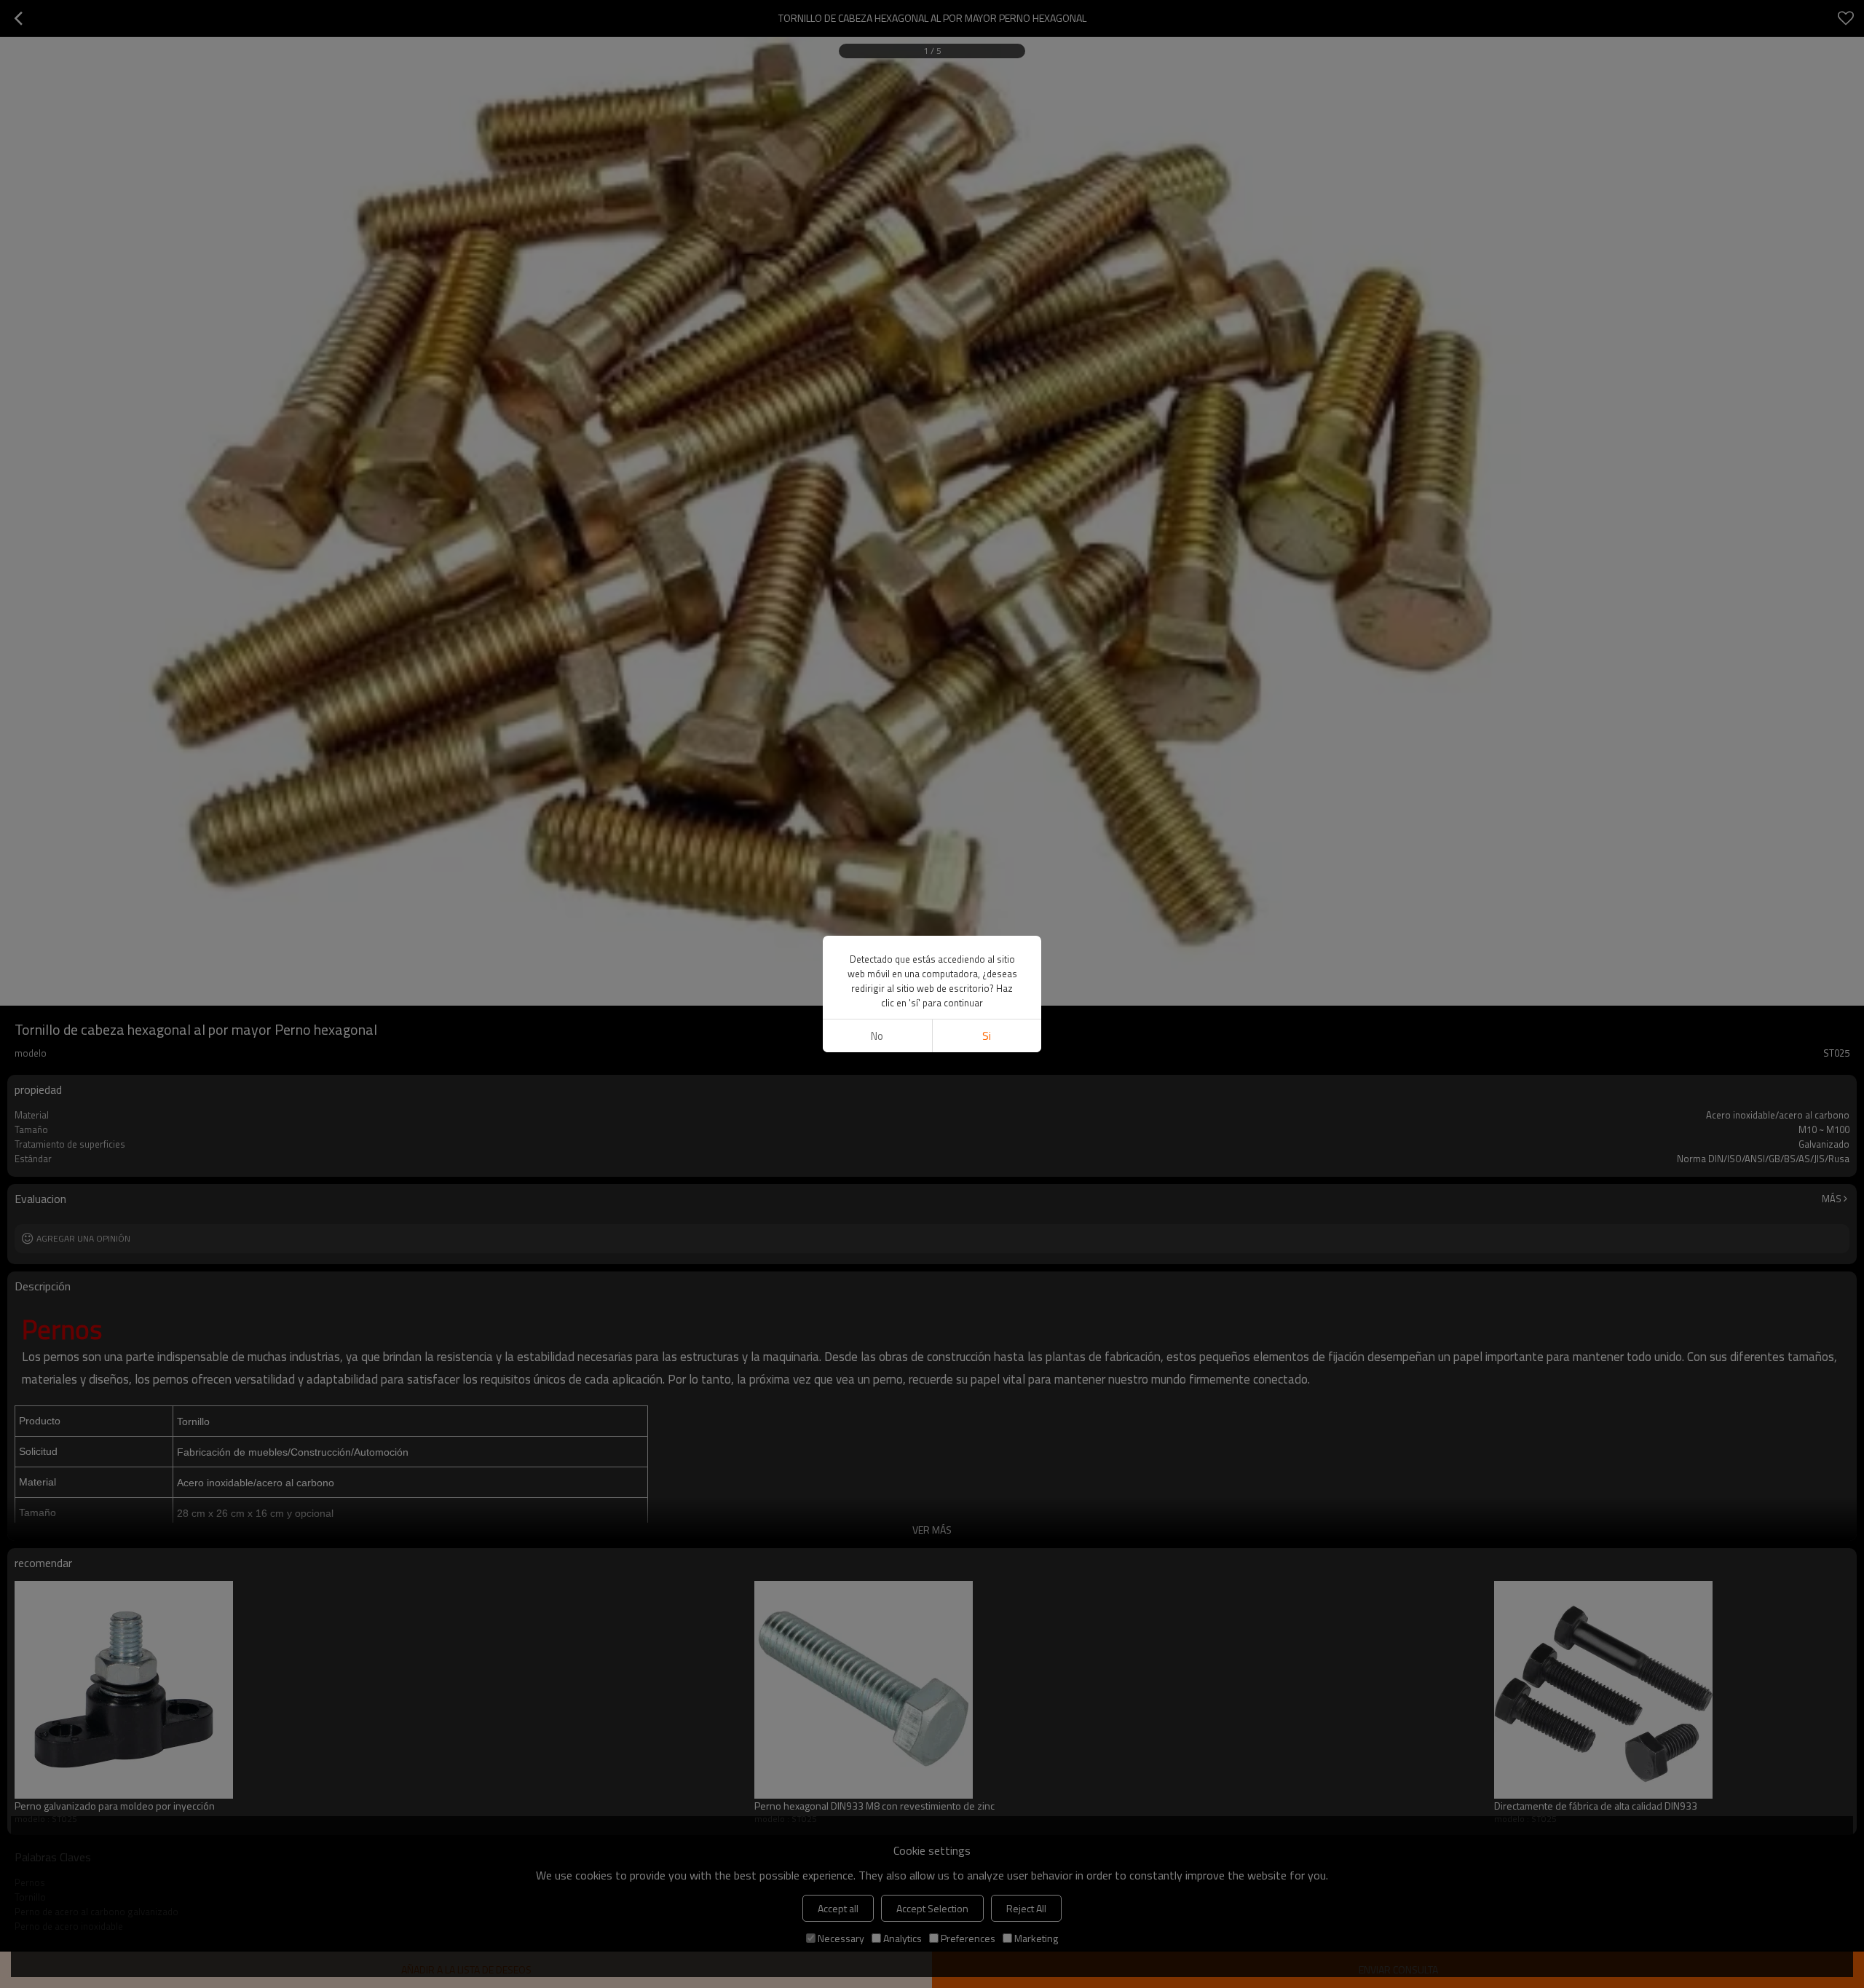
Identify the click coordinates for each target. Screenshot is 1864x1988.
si (987, 1036)
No (877, 1036)
